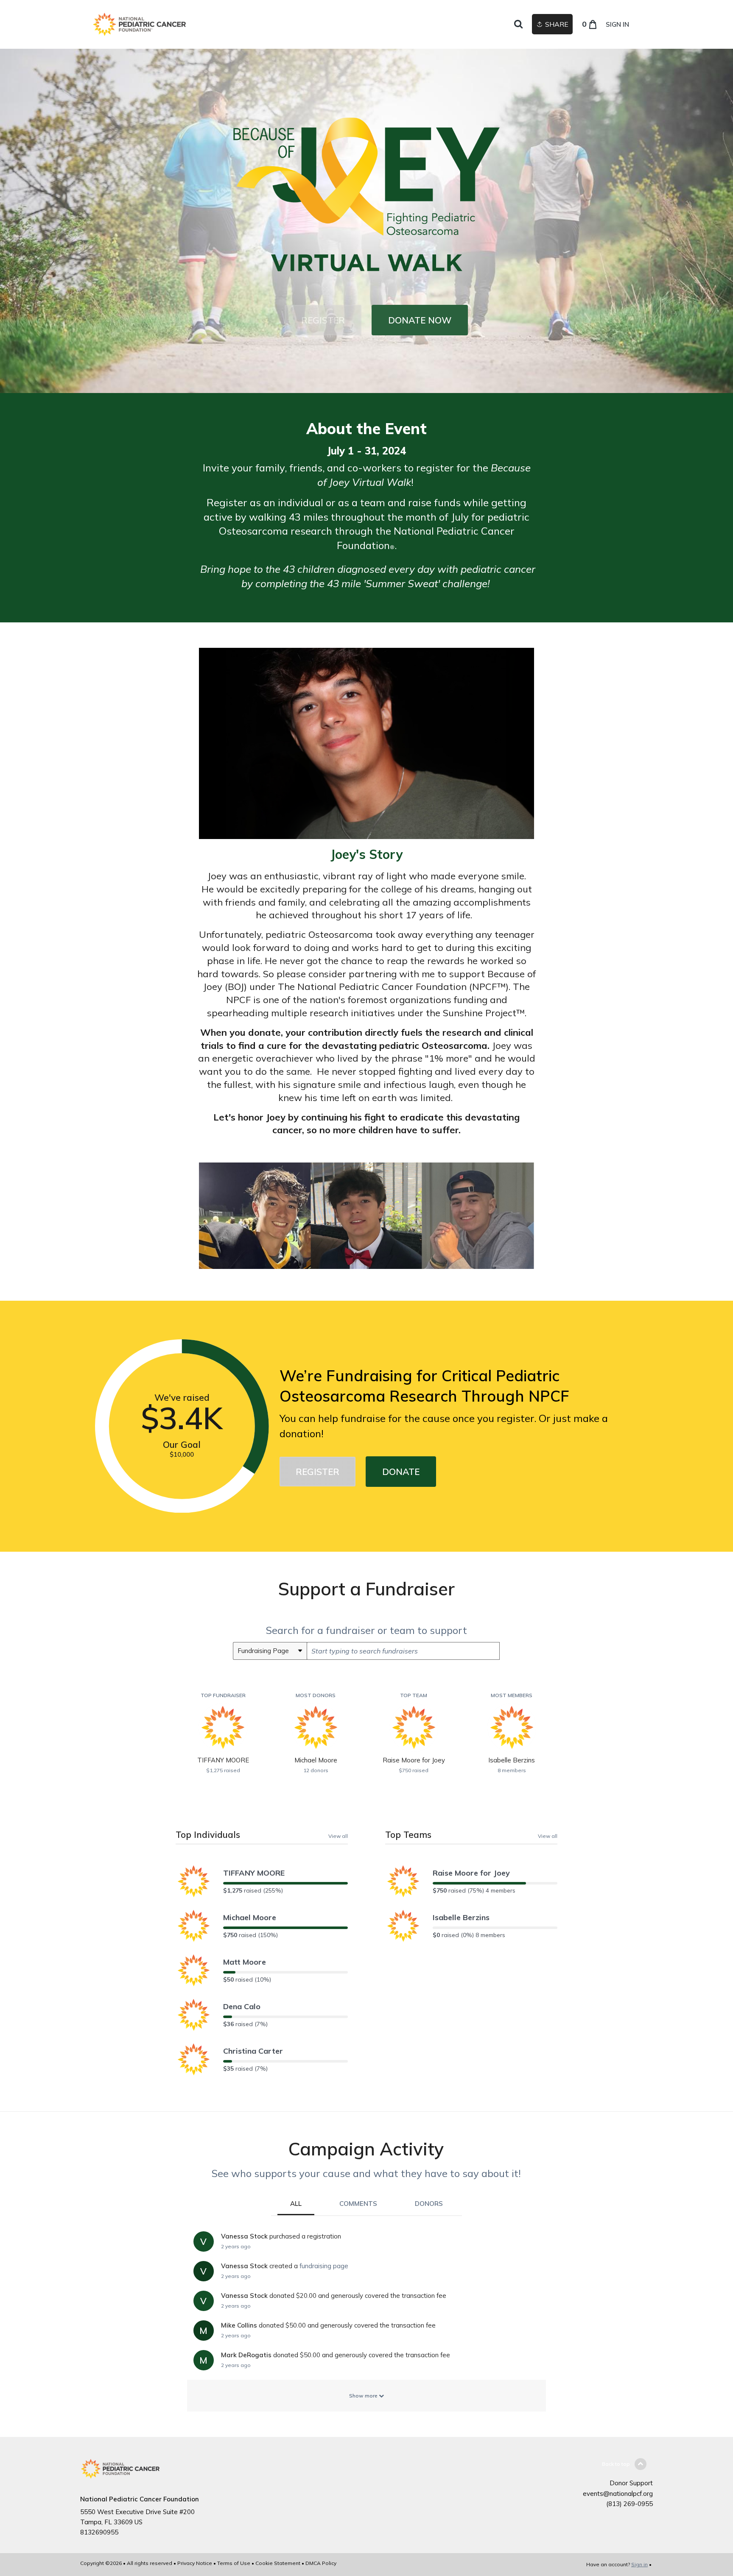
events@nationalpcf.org (618, 2494)
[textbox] (403, 1651)
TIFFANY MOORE (254, 1873)
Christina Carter (253, 2051)
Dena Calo (242, 2006)
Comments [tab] (358, 2204)
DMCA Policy (321, 2563)
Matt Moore (245, 1962)
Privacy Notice (195, 2563)
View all (338, 1836)
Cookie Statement (278, 2563)
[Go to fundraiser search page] (518, 25)
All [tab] (296, 2204)
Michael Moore (250, 1917)
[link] (139, 24)
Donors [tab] (429, 2204)
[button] (323, 320)
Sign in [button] (617, 24)
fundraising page (324, 2266)
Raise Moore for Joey (471, 1873)
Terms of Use (234, 2563)
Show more (364, 2396)
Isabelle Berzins (461, 1917)
